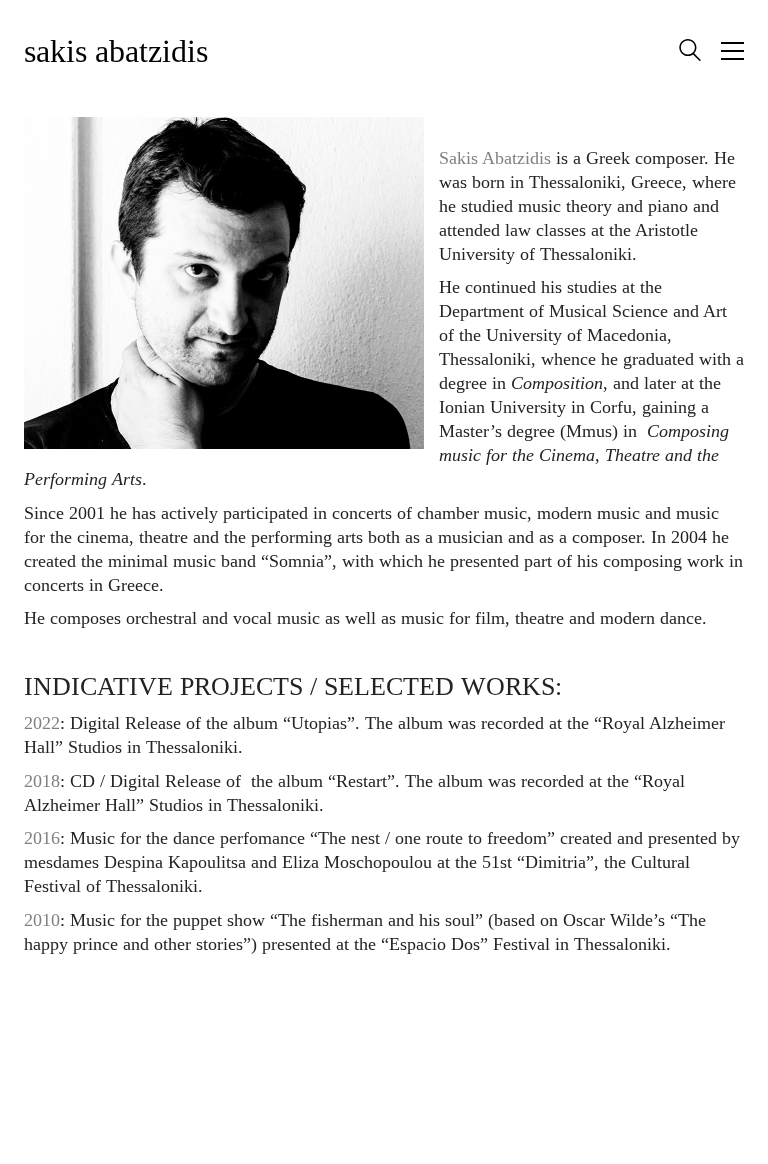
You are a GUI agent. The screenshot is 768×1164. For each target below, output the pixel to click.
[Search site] (690, 53)
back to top (384, 1013)
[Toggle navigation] (732, 51)
